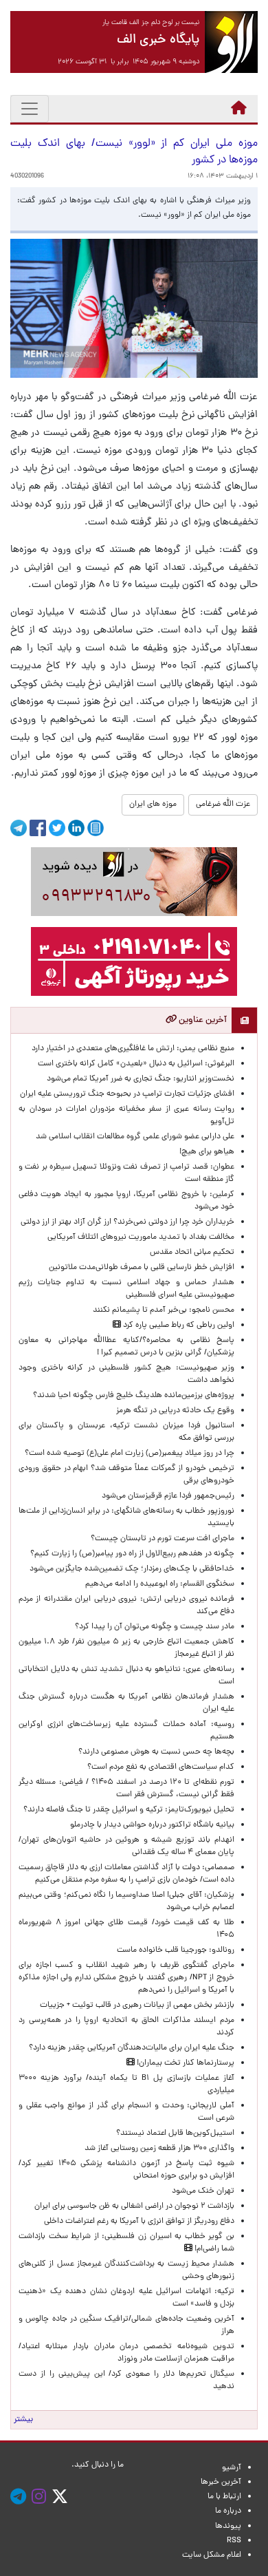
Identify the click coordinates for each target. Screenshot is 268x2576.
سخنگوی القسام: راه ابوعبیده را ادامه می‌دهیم (160, 1584)
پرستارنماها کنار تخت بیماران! (185, 2063)
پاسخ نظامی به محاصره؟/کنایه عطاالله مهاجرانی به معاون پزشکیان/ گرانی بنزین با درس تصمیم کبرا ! (126, 1347)
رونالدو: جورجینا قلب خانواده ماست (176, 1950)
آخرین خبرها (221, 2482)
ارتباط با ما (224, 2497)
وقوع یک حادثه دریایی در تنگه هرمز (175, 1411)
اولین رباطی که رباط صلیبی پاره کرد (178, 1326)
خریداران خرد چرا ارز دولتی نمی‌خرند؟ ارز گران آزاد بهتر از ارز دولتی (127, 1222)
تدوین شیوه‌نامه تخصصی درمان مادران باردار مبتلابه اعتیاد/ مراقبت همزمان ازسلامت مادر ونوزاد (126, 2353)
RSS (234, 2541)
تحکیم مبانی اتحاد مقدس (192, 1253)
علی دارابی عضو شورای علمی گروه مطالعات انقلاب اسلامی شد (135, 1137)
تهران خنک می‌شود (203, 2191)
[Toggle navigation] (30, 109)
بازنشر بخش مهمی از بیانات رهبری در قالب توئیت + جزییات (137, 2005)
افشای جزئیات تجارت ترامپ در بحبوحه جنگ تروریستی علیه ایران (127, 1094)
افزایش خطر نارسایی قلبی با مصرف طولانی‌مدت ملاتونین (142, 1268)
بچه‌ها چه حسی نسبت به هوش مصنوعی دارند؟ (156, 1752)
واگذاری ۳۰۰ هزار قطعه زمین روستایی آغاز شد (159, 2149)
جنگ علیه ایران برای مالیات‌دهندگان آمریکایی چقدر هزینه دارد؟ (132, 2048)
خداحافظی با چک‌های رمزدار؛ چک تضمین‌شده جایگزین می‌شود (132, 1569)
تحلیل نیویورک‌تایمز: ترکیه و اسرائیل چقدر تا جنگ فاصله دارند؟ (129, 1810)
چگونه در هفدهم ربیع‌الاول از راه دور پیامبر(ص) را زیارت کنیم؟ (132, 1554)
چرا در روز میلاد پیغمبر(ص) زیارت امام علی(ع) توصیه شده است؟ (130, 1454)
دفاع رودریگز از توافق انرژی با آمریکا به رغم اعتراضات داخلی (139, 2222)
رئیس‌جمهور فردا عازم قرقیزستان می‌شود (166, 1496)
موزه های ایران (153, 805)
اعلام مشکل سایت (212, 2555)
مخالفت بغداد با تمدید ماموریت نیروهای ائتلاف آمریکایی (141, 1237)
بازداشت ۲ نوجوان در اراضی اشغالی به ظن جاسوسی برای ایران (134, 2206)
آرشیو (232, 2468)
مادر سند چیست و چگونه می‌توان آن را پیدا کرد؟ (153, 1627)
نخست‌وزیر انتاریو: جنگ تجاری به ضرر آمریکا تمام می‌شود (141, 1079)
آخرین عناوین (202, 1020)
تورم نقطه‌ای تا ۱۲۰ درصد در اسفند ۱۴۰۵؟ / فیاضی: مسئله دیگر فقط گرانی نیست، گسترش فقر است (126, 1789)
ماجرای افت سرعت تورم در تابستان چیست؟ (163, 1539)
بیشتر (23, 2420)
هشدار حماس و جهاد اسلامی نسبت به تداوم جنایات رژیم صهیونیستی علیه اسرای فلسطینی (126, 1289)
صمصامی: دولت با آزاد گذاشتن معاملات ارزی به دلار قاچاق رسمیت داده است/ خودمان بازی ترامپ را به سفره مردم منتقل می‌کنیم (126, 1874)
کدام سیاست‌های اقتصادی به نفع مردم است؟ (161, 1767)
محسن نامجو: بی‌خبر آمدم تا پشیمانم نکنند (164, 1310)
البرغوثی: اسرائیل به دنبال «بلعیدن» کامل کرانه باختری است (136, 1064)
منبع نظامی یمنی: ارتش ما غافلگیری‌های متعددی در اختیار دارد (133, 1049)
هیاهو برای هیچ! (207, 1152)
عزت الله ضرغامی (223, 805)
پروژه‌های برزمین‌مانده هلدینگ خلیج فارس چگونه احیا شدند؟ (133, 1396)
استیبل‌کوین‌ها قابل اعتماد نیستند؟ (175, 2133)
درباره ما (228, 2511)
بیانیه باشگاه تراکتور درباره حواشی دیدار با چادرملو (150, 1825)
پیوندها (228, 2526)
